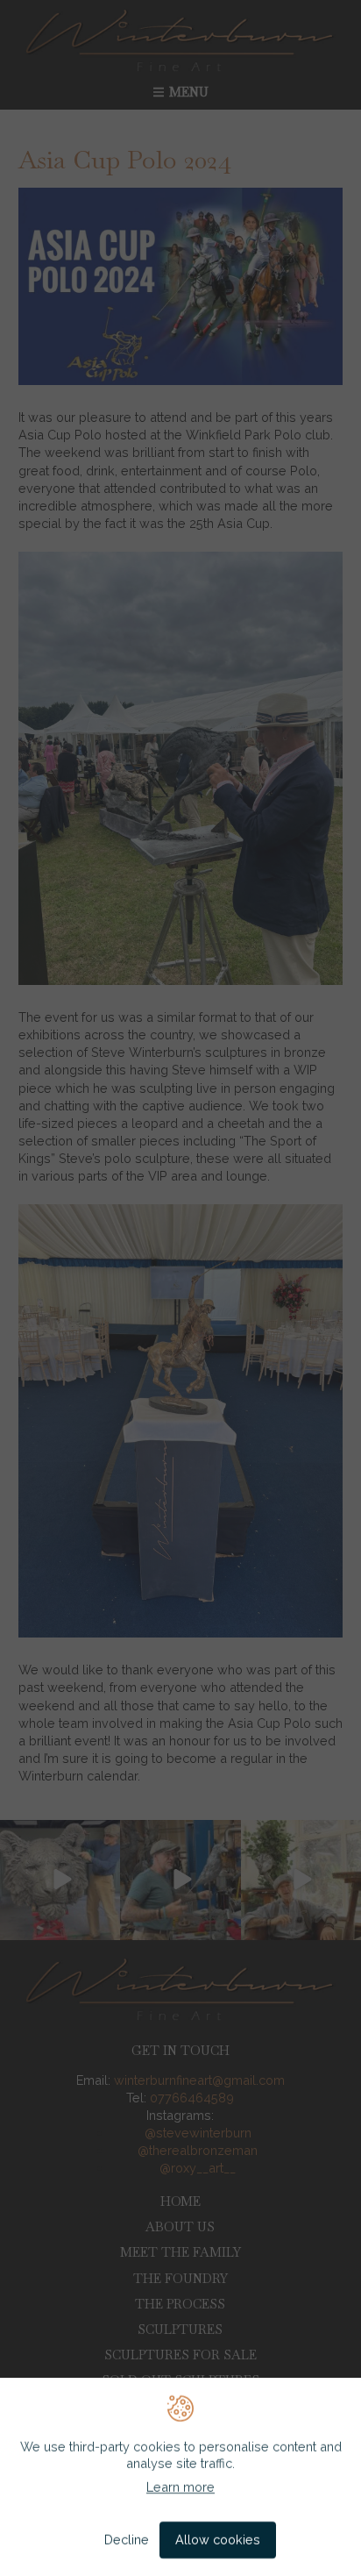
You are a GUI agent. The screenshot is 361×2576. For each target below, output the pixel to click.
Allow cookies (218, 2540)
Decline (127, 2540)
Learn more (180, 2488)
